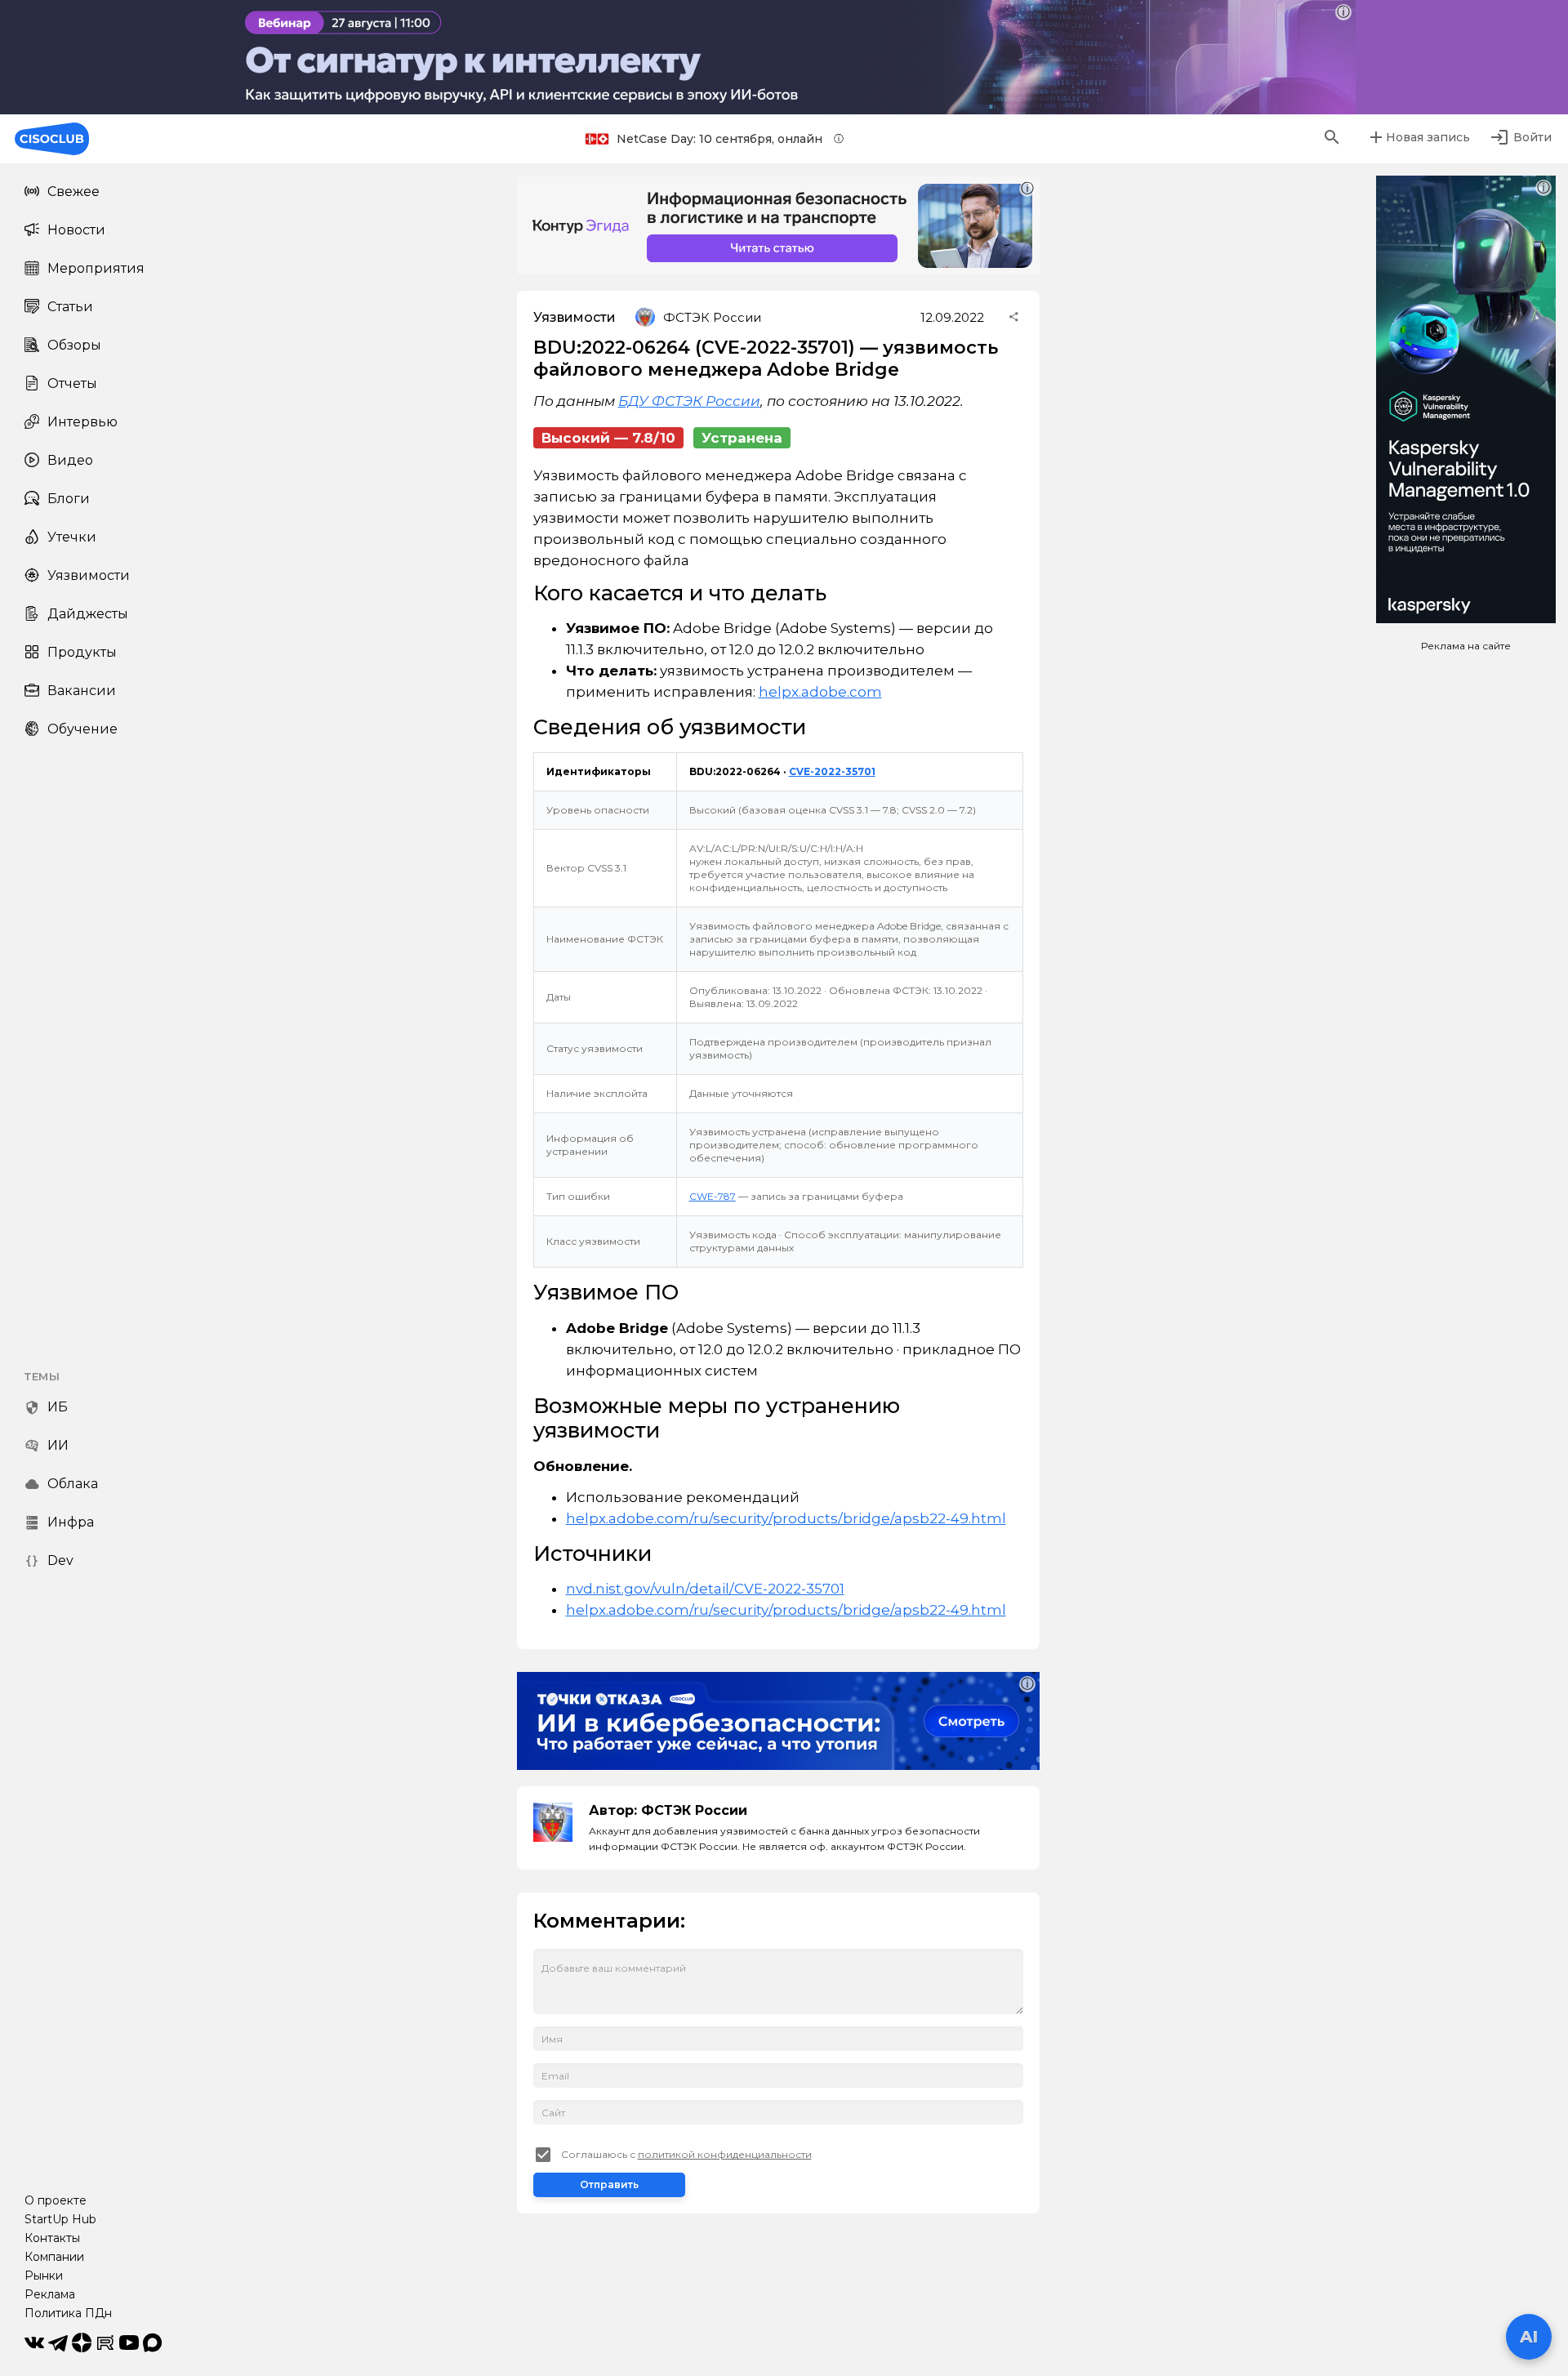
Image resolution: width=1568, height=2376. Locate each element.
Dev (60, 1560)
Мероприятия (96, 268)
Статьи (70, 307)
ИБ (58, 1407)
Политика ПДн (68, 2313)
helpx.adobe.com (820, 692)
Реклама (50, 2294)
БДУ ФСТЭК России (689, 401)
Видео (70, 460)
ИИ (58, 1445)
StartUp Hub (60, 2219)
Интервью (82, 422)
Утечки (72, 537)
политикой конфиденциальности (725, 2154)
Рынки (44, 2276)
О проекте (56, 2200)
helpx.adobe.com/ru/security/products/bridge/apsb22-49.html (786, 1518)
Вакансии (82, 691)
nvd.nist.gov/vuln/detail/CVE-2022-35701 (705, 1589)
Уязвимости (89, 575)
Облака (73, 1484)
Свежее (73, 192)
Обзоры (74, 345)
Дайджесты (88, 614)
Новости (76, 230)
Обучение (82, 729)
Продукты (82, 652)
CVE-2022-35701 (832, 771)
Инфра (71, 1522)
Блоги (69, 499)
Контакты (52, 2238)
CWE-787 (713, 1196)
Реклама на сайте (1466, 646)
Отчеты (72, 383)
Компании (54, 2257)
